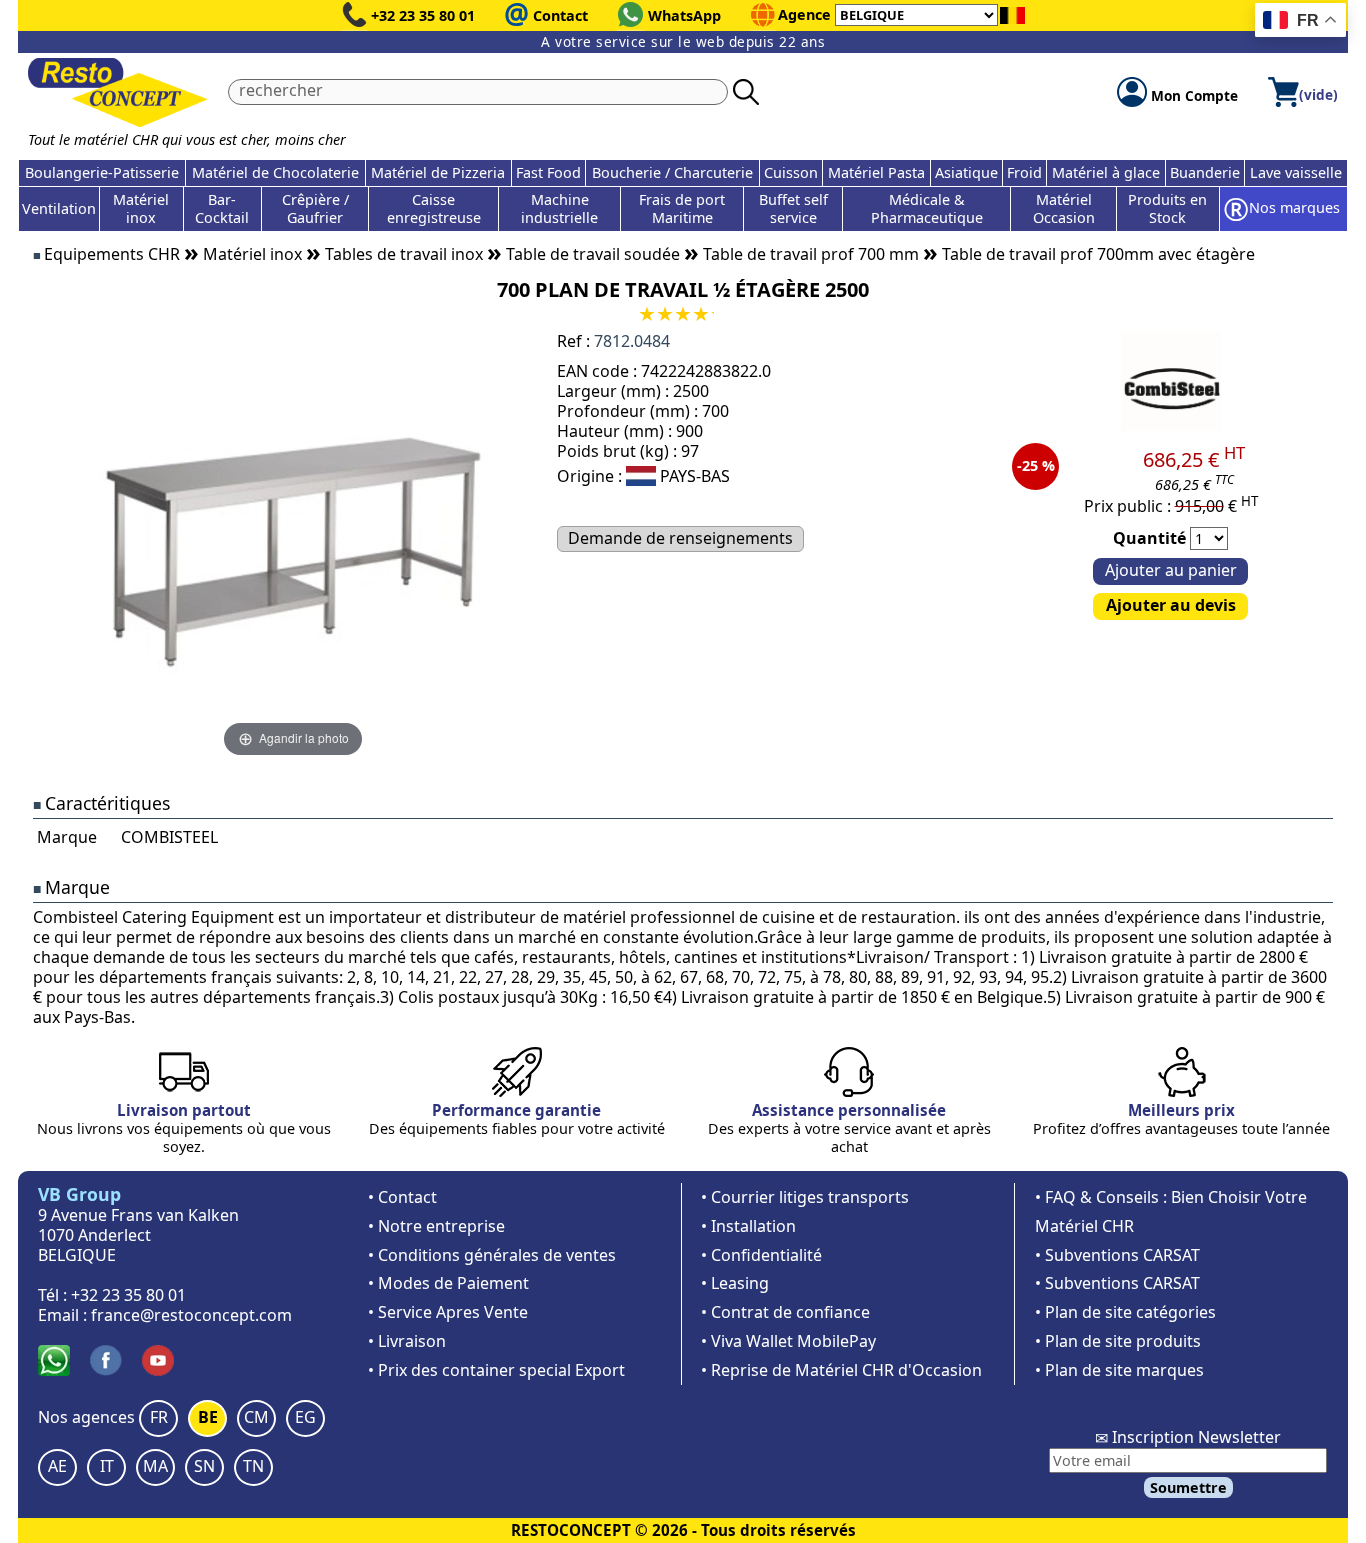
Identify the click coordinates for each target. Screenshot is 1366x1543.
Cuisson (791, 172)
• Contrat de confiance (785, 1312)
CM (256, 1417)
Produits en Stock (1167, 208)
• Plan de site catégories (1125, 1312)
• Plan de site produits (1118, 1341)
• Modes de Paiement (448, 1283)
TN (253, 1466)
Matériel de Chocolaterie (275, 172)
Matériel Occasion (1064, 208)
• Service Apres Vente (448, 1312)
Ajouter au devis (1171, 605)
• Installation (748, 1226)
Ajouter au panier (1171, 570)
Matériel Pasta (876, 172)
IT (107, 1466)
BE (208, 1417)
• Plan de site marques (1119, 1370)
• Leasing (735, 1283)
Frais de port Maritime (682, 208)
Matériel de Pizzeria (438, 172)
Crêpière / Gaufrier (315, 208)
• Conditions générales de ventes (492, 1255)
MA (155, 1466)
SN (204, 1466)
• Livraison (407, 1341)
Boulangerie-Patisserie (102, 172)
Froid (1024, 172)
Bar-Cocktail (222, 208)
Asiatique (966, 172)
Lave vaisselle (1296, 172)
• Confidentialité (761, 1255)
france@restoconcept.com (191, 1315)
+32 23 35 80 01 (423, 15)
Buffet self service (793, 208)
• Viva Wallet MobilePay (788, 1341)
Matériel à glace (1106, 172)
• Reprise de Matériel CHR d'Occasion (841, 1370)
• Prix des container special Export (496, 1370)
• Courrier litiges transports (805, 1197)
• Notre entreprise (436, 1226)
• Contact (402, 1197)
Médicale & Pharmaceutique (927, 208)
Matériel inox (141, 208)
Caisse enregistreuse (434, 208)
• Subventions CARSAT (1117, 1255)
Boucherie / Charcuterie (672, 172)
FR (159, 1417)
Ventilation (59, 208)
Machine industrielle (559, 208)
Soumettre (1188, 1487)
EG (305, 1417)
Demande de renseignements (680, 538)
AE (57, 1466)
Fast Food (548, 172)
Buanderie (1205, 172)
